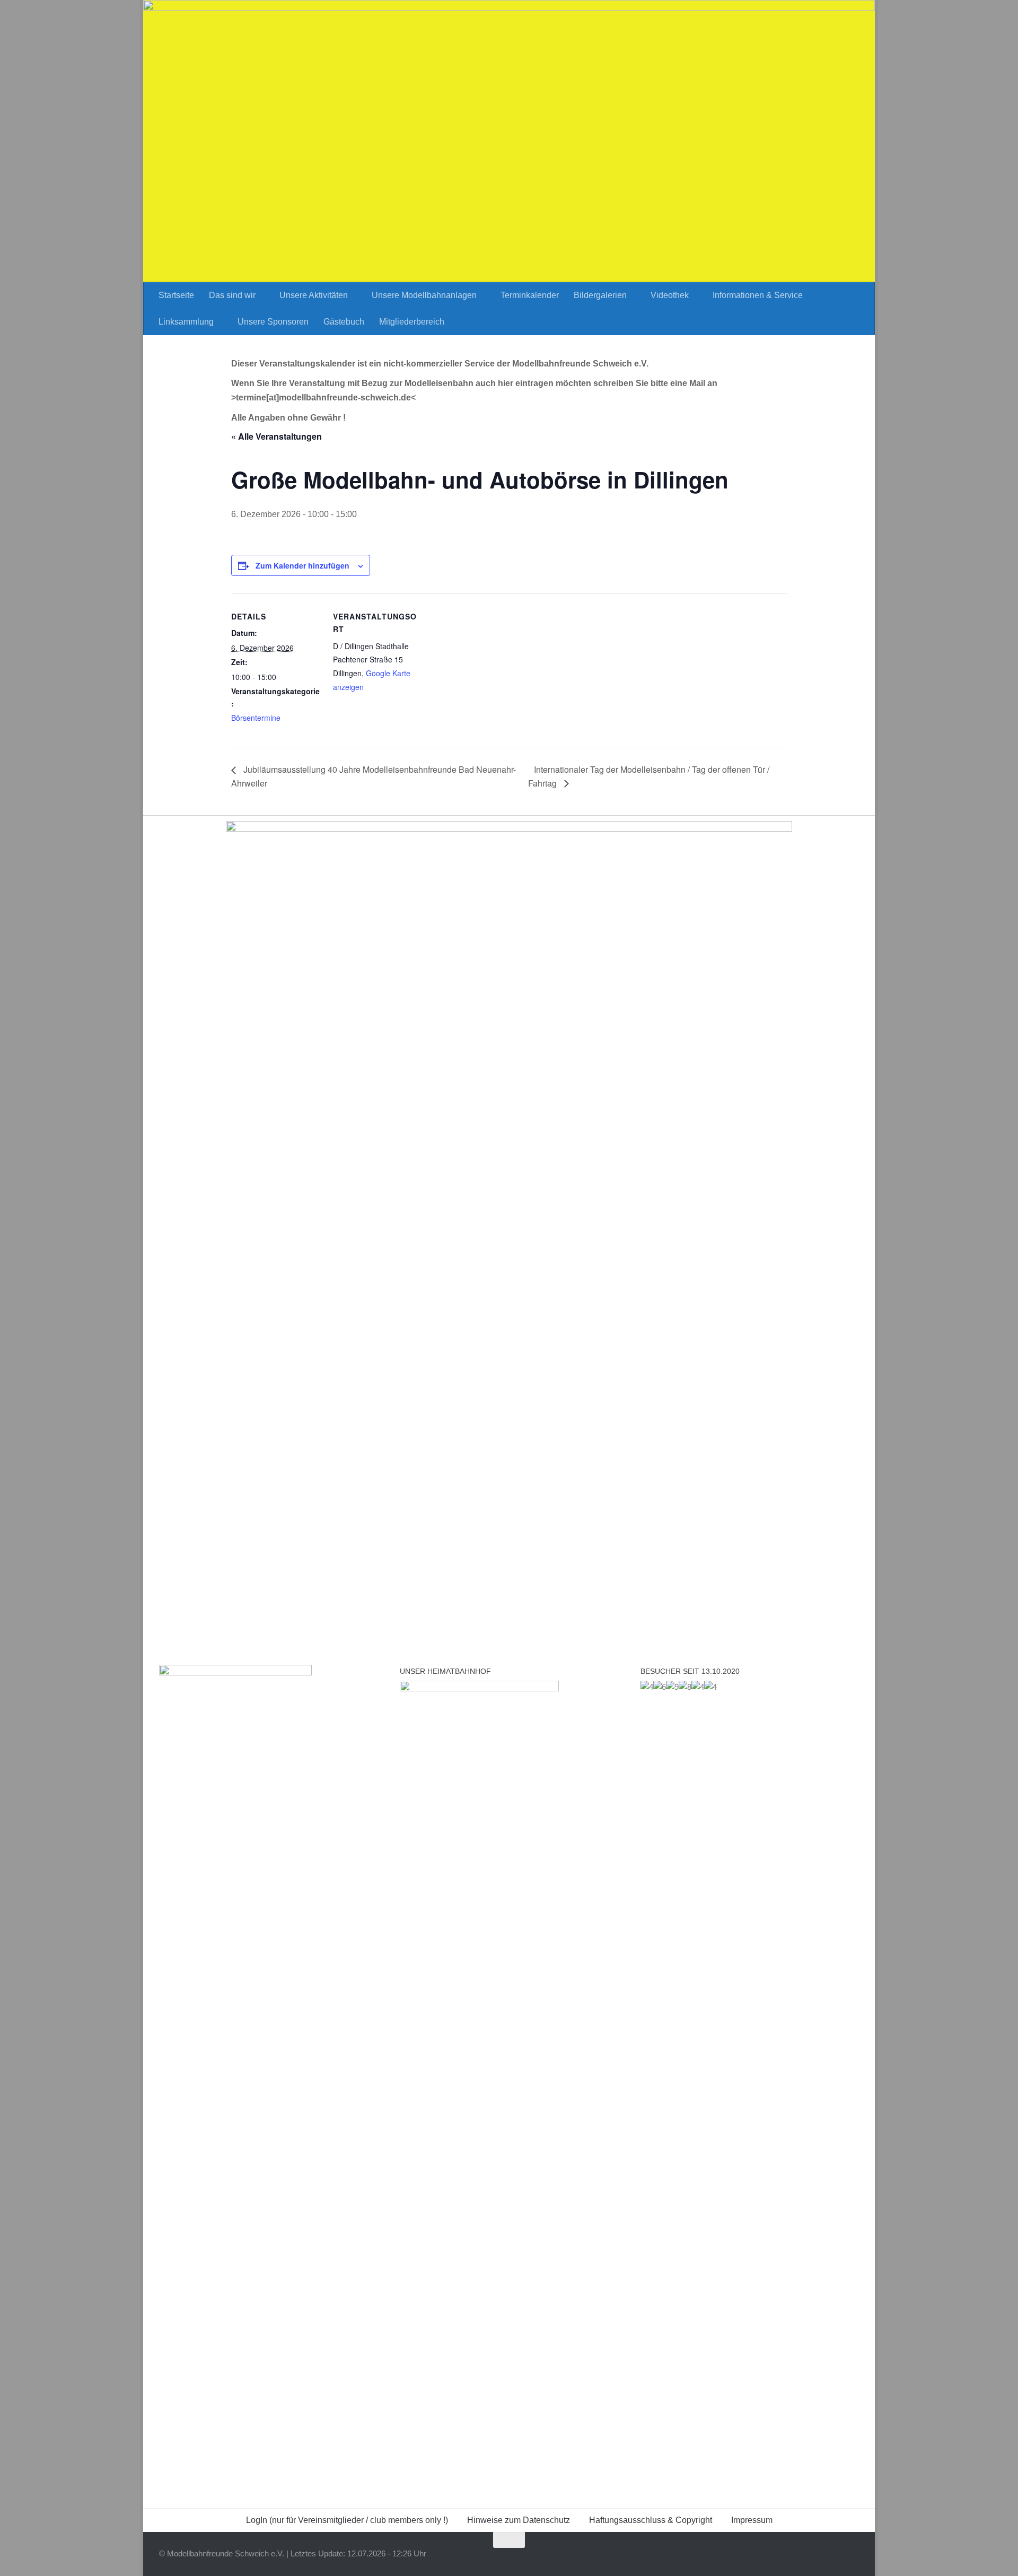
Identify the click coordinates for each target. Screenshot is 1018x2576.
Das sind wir (232, 295)
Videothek (670, 295)
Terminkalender (530, 295)
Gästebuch (344, 322)
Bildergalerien (600, 295)
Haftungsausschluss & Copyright (651, 2520)
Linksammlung (186, 322)
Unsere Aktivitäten (314, 295)
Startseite (176, 295)
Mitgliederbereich (412, 322)
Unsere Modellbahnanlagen (424, 295)
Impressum (752, 2520)
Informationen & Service (758, 295)
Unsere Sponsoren (273, 322)
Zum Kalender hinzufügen (302, 565)
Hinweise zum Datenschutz (519, 2520)
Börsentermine (256, 718)
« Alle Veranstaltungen (277, 436)
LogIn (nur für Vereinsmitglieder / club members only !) (347, 2520)
